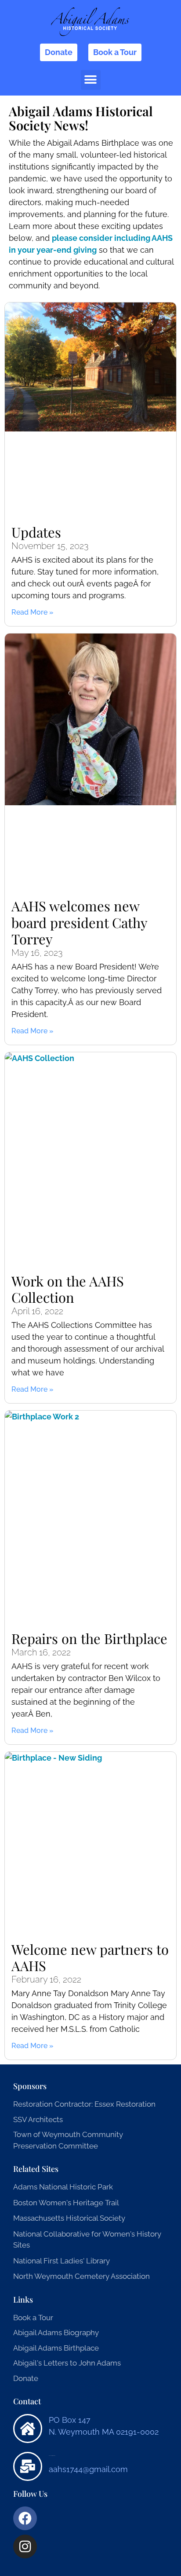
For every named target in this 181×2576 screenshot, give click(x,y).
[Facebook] (25, 2518)
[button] (91, 80)
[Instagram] (25, 2547)
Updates (36, 532)
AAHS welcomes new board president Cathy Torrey (79, 922)
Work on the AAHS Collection (68, 1289)
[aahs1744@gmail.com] (28, 2466)
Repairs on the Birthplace (89, 1638)
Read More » (33, 612)
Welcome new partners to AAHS (90, 1957)
